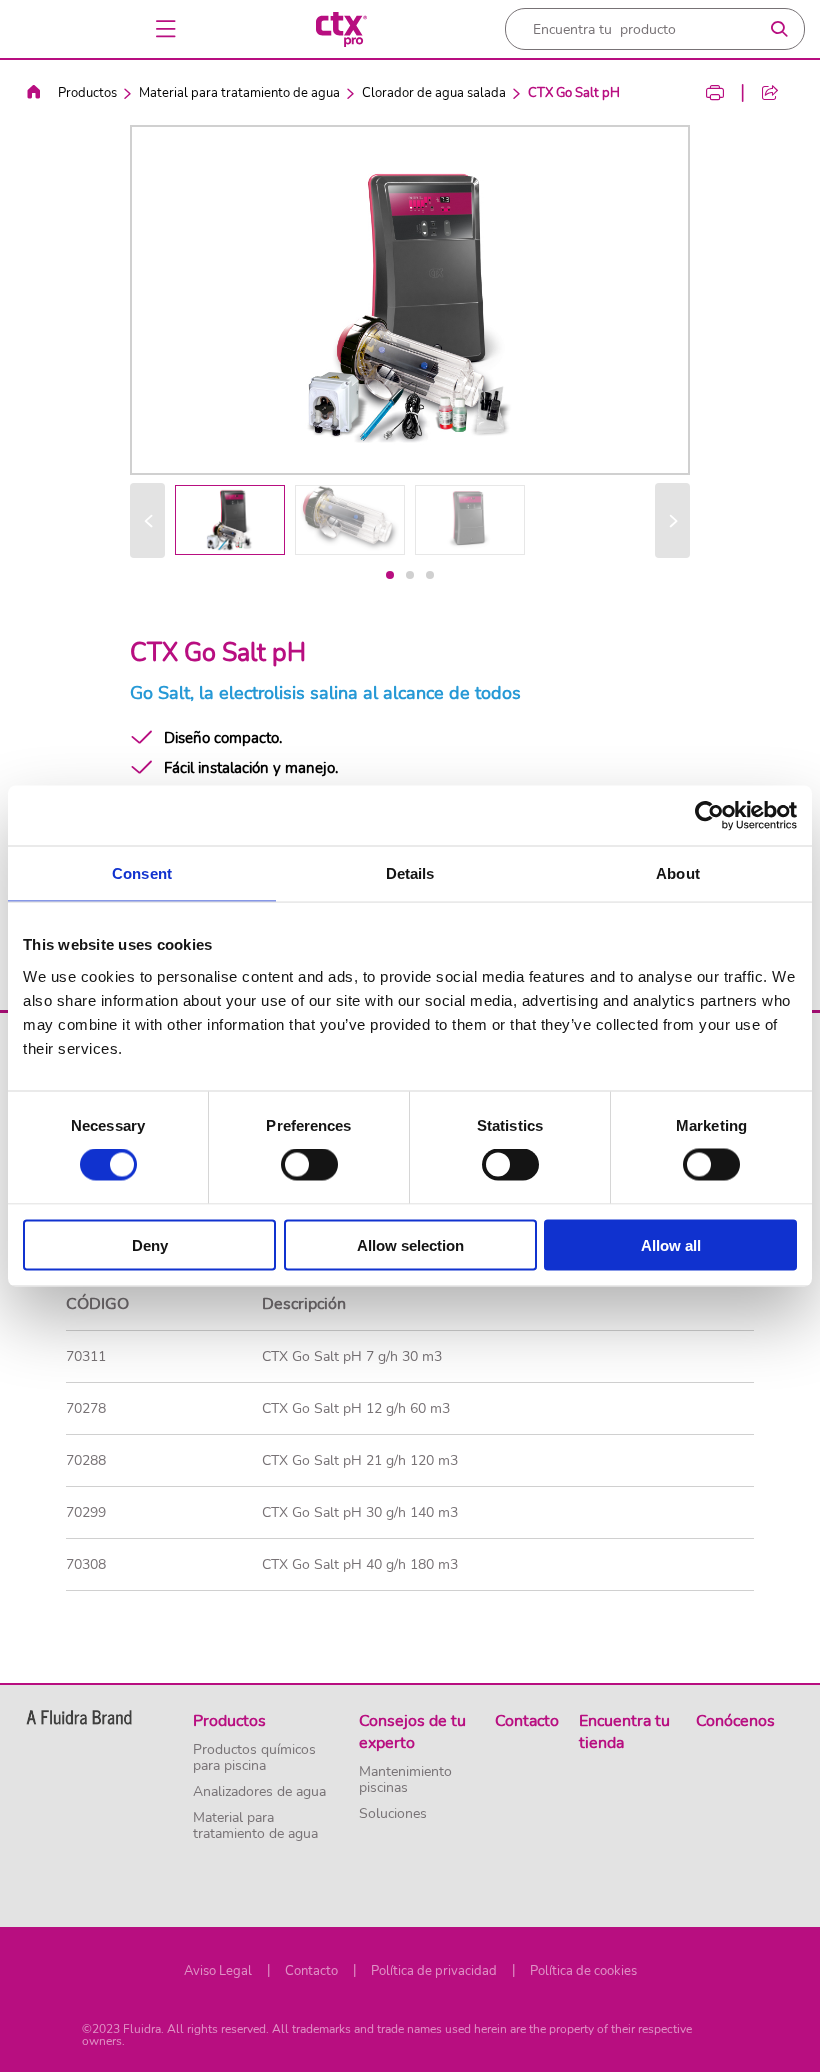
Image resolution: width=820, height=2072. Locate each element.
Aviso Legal (218, 1971)
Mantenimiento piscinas (405, 1780)
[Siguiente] (672, 520)
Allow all (671, 1244)
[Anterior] (147, 520)
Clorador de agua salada (434, 93)
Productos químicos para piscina (254, 1758)
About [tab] (678, 873)
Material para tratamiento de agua (239, 93)
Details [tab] (410, 873)
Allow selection (410, 1244)
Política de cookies (583, 1971)
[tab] (390, 575)
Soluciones (393, 1814)
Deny (150, 1244)
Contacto (311, 1971)
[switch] (309, 1165)
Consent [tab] (142, 873)
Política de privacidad (434, 1971)
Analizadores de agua (259, 1792)
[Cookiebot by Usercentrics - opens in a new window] (709, 816)
